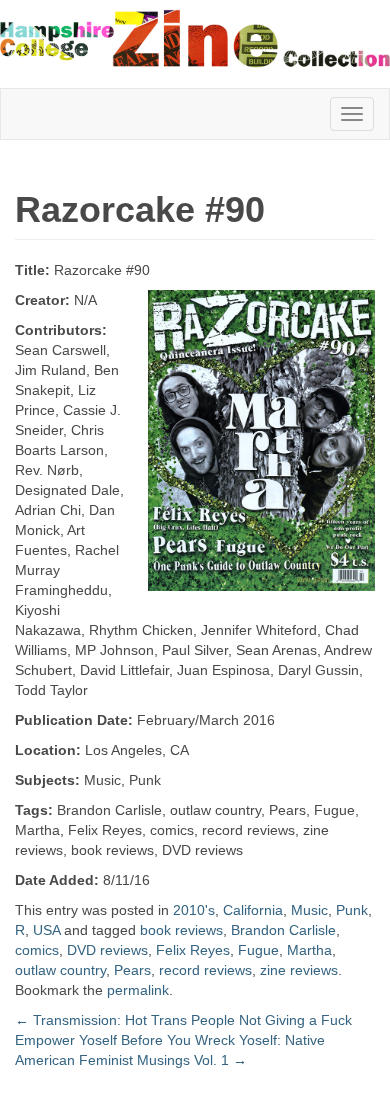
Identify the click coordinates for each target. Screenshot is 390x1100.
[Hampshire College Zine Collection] (195, 38)
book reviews (181, 930)
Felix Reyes (193, 950)
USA (46, 930)
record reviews (205, 970)
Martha (309, 950)
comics (37, 950)
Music (309, 910)
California (253, 910)
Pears (132, 970)
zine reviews (299, 970)
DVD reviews (107, 950)
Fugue (258, 950)
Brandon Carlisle (283, 930)
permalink (138, 990)
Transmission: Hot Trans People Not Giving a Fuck (183, 1020)
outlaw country (60, 970)
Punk (352, 910)
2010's (194, 910)
